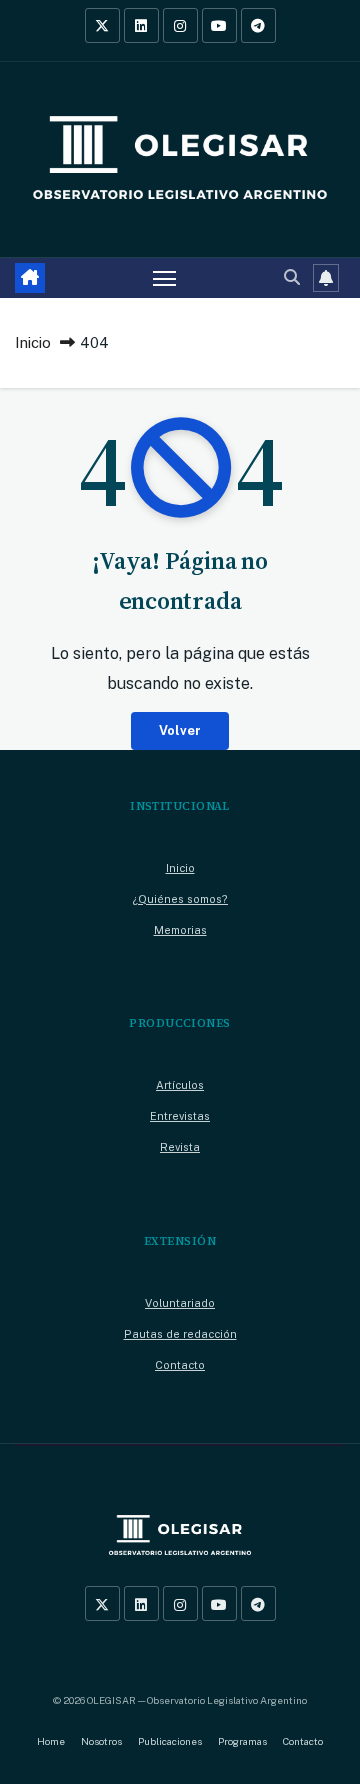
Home (51, 1741)
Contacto (180, 1365)
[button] (292, 277)
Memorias (180, 930)
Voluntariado (180, 1303)
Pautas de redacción (180, 1334)
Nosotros (101, 1741)
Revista (180, 1147)
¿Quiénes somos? (180, 899)
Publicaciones (170, 1741)
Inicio (33, 342)
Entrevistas (180, 1116)
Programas (242, 1741)
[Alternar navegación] (165, 278)
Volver (180, 730)
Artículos (180, 1085)
